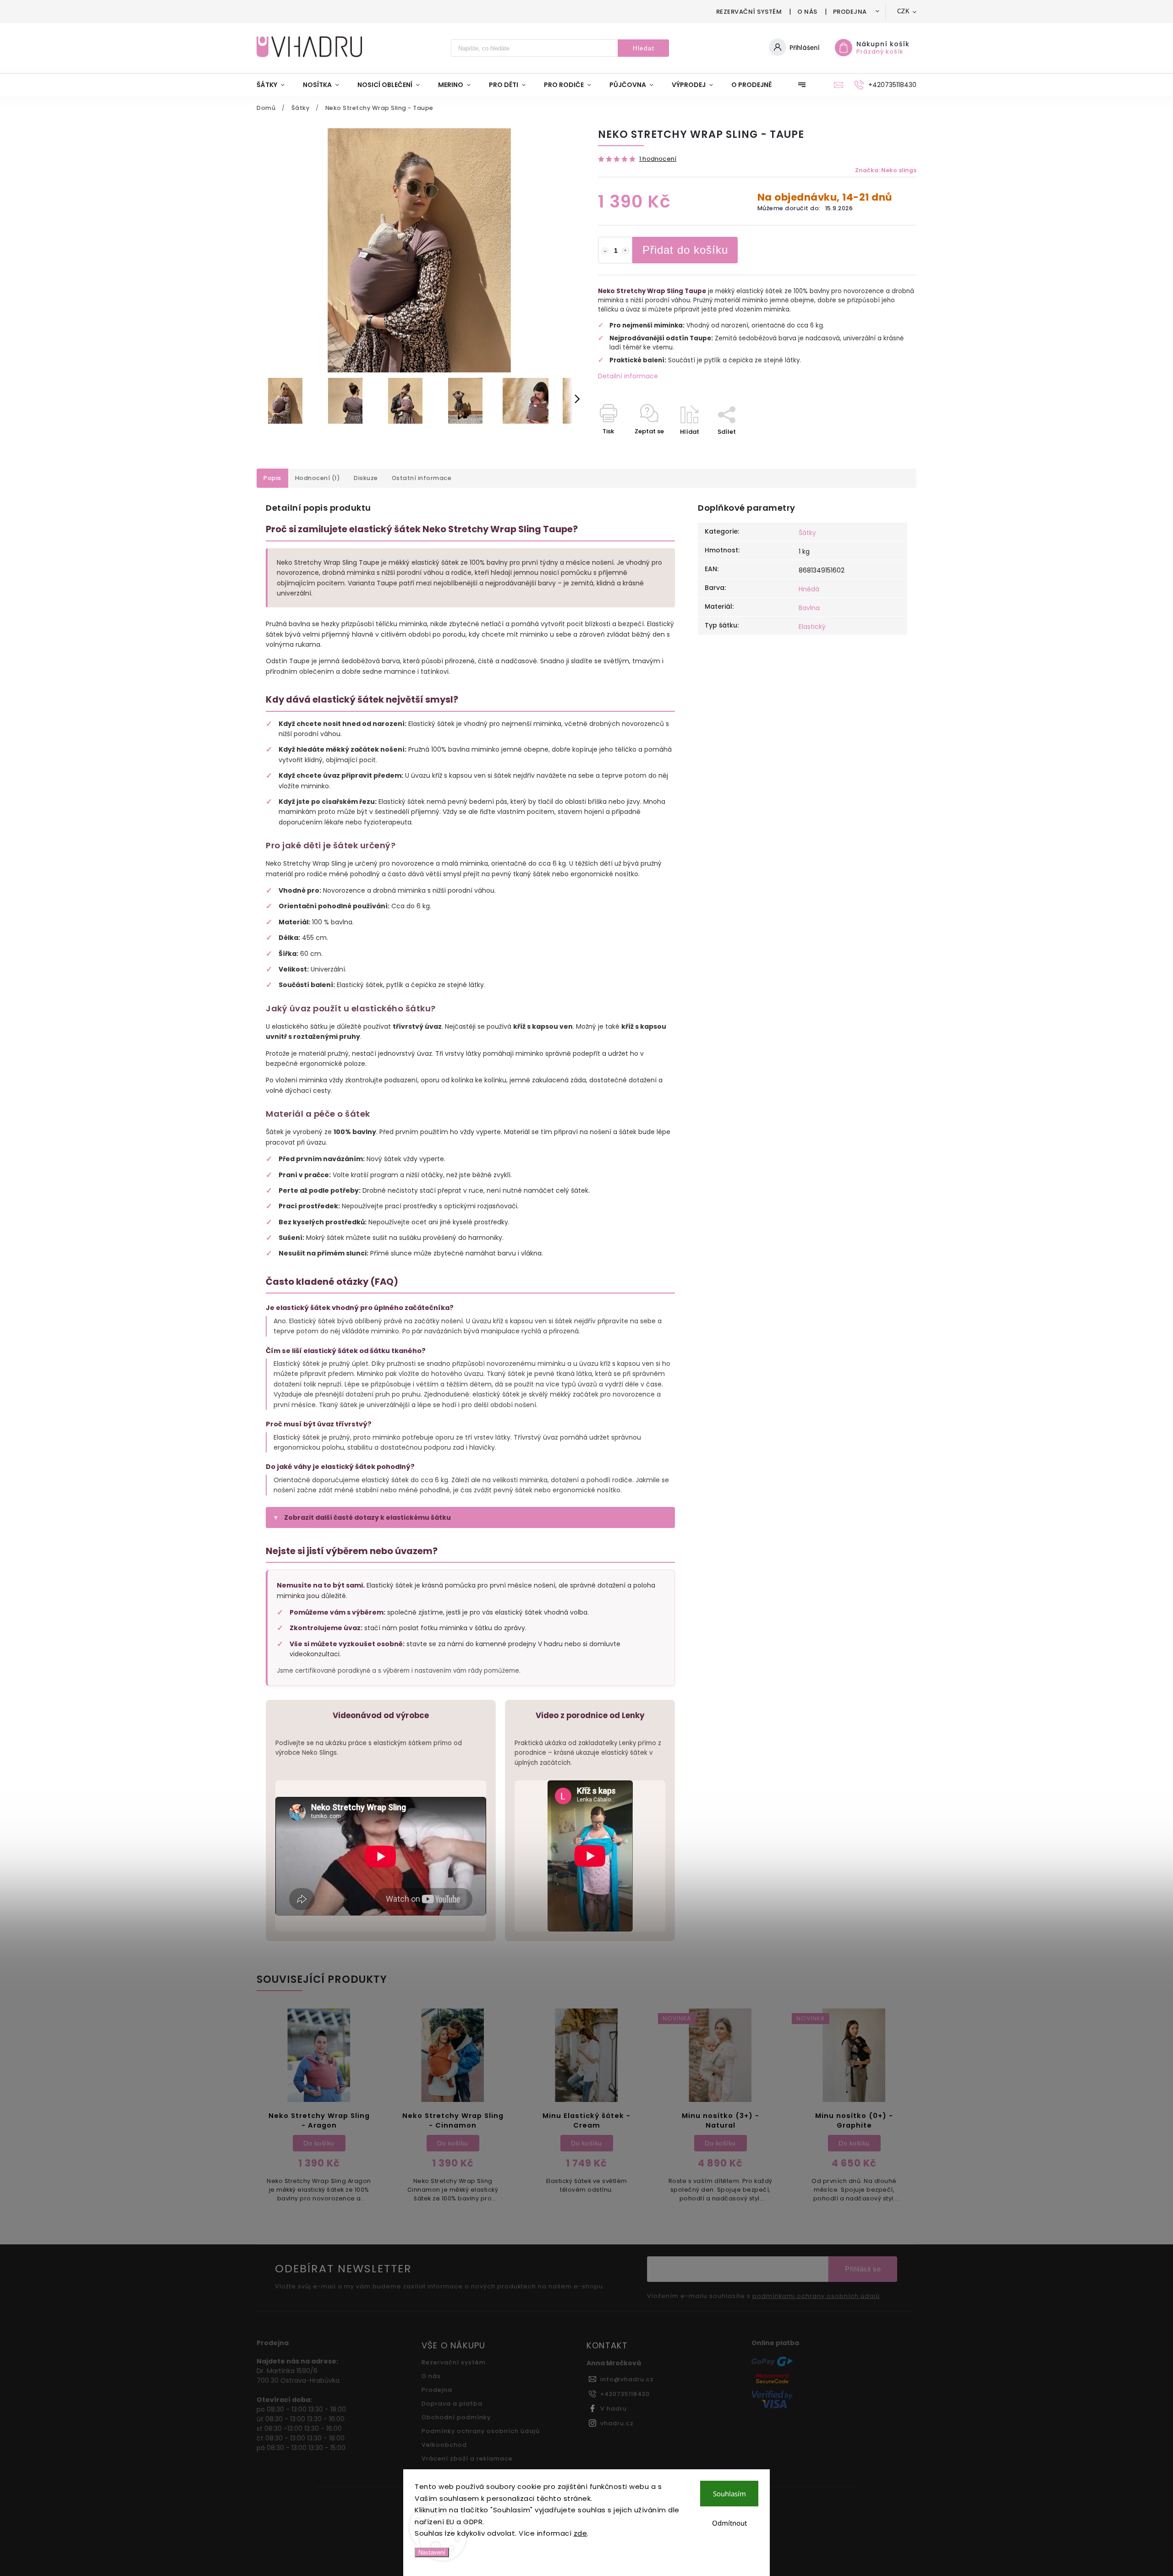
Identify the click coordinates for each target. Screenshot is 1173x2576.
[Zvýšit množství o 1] (625, 251)
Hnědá (809, 589)
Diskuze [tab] (366, 478)
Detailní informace (628, 376)
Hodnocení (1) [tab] (318, 478)
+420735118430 (625, 2394)
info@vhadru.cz (627, 2379)
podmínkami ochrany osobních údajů (816, 2296)
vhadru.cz (617, 2423)
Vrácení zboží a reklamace (467, 2459)
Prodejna (850, 12)
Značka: (886, 170)
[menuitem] (275, 85)
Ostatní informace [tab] (422, 478)
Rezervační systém (749, 12)
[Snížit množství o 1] (605, 251)
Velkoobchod (444, 2445)
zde (581, 2533)
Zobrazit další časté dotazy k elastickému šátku (367, 1517)
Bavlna (809, 608)
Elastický (812, 627)
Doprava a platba (452, 2404)
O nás (807, 12)
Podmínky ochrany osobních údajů (481, 2431)
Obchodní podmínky (456, 2417)
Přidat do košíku (685, 250)
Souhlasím (729, 2494)
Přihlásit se (863, 2269)
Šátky (807, 533)
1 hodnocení (658, 159)
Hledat (644, 48)
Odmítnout (729, 2523)
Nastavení (432, 2552)
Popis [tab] (272, 478)
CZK (904, 11)
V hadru (614, 2409)
